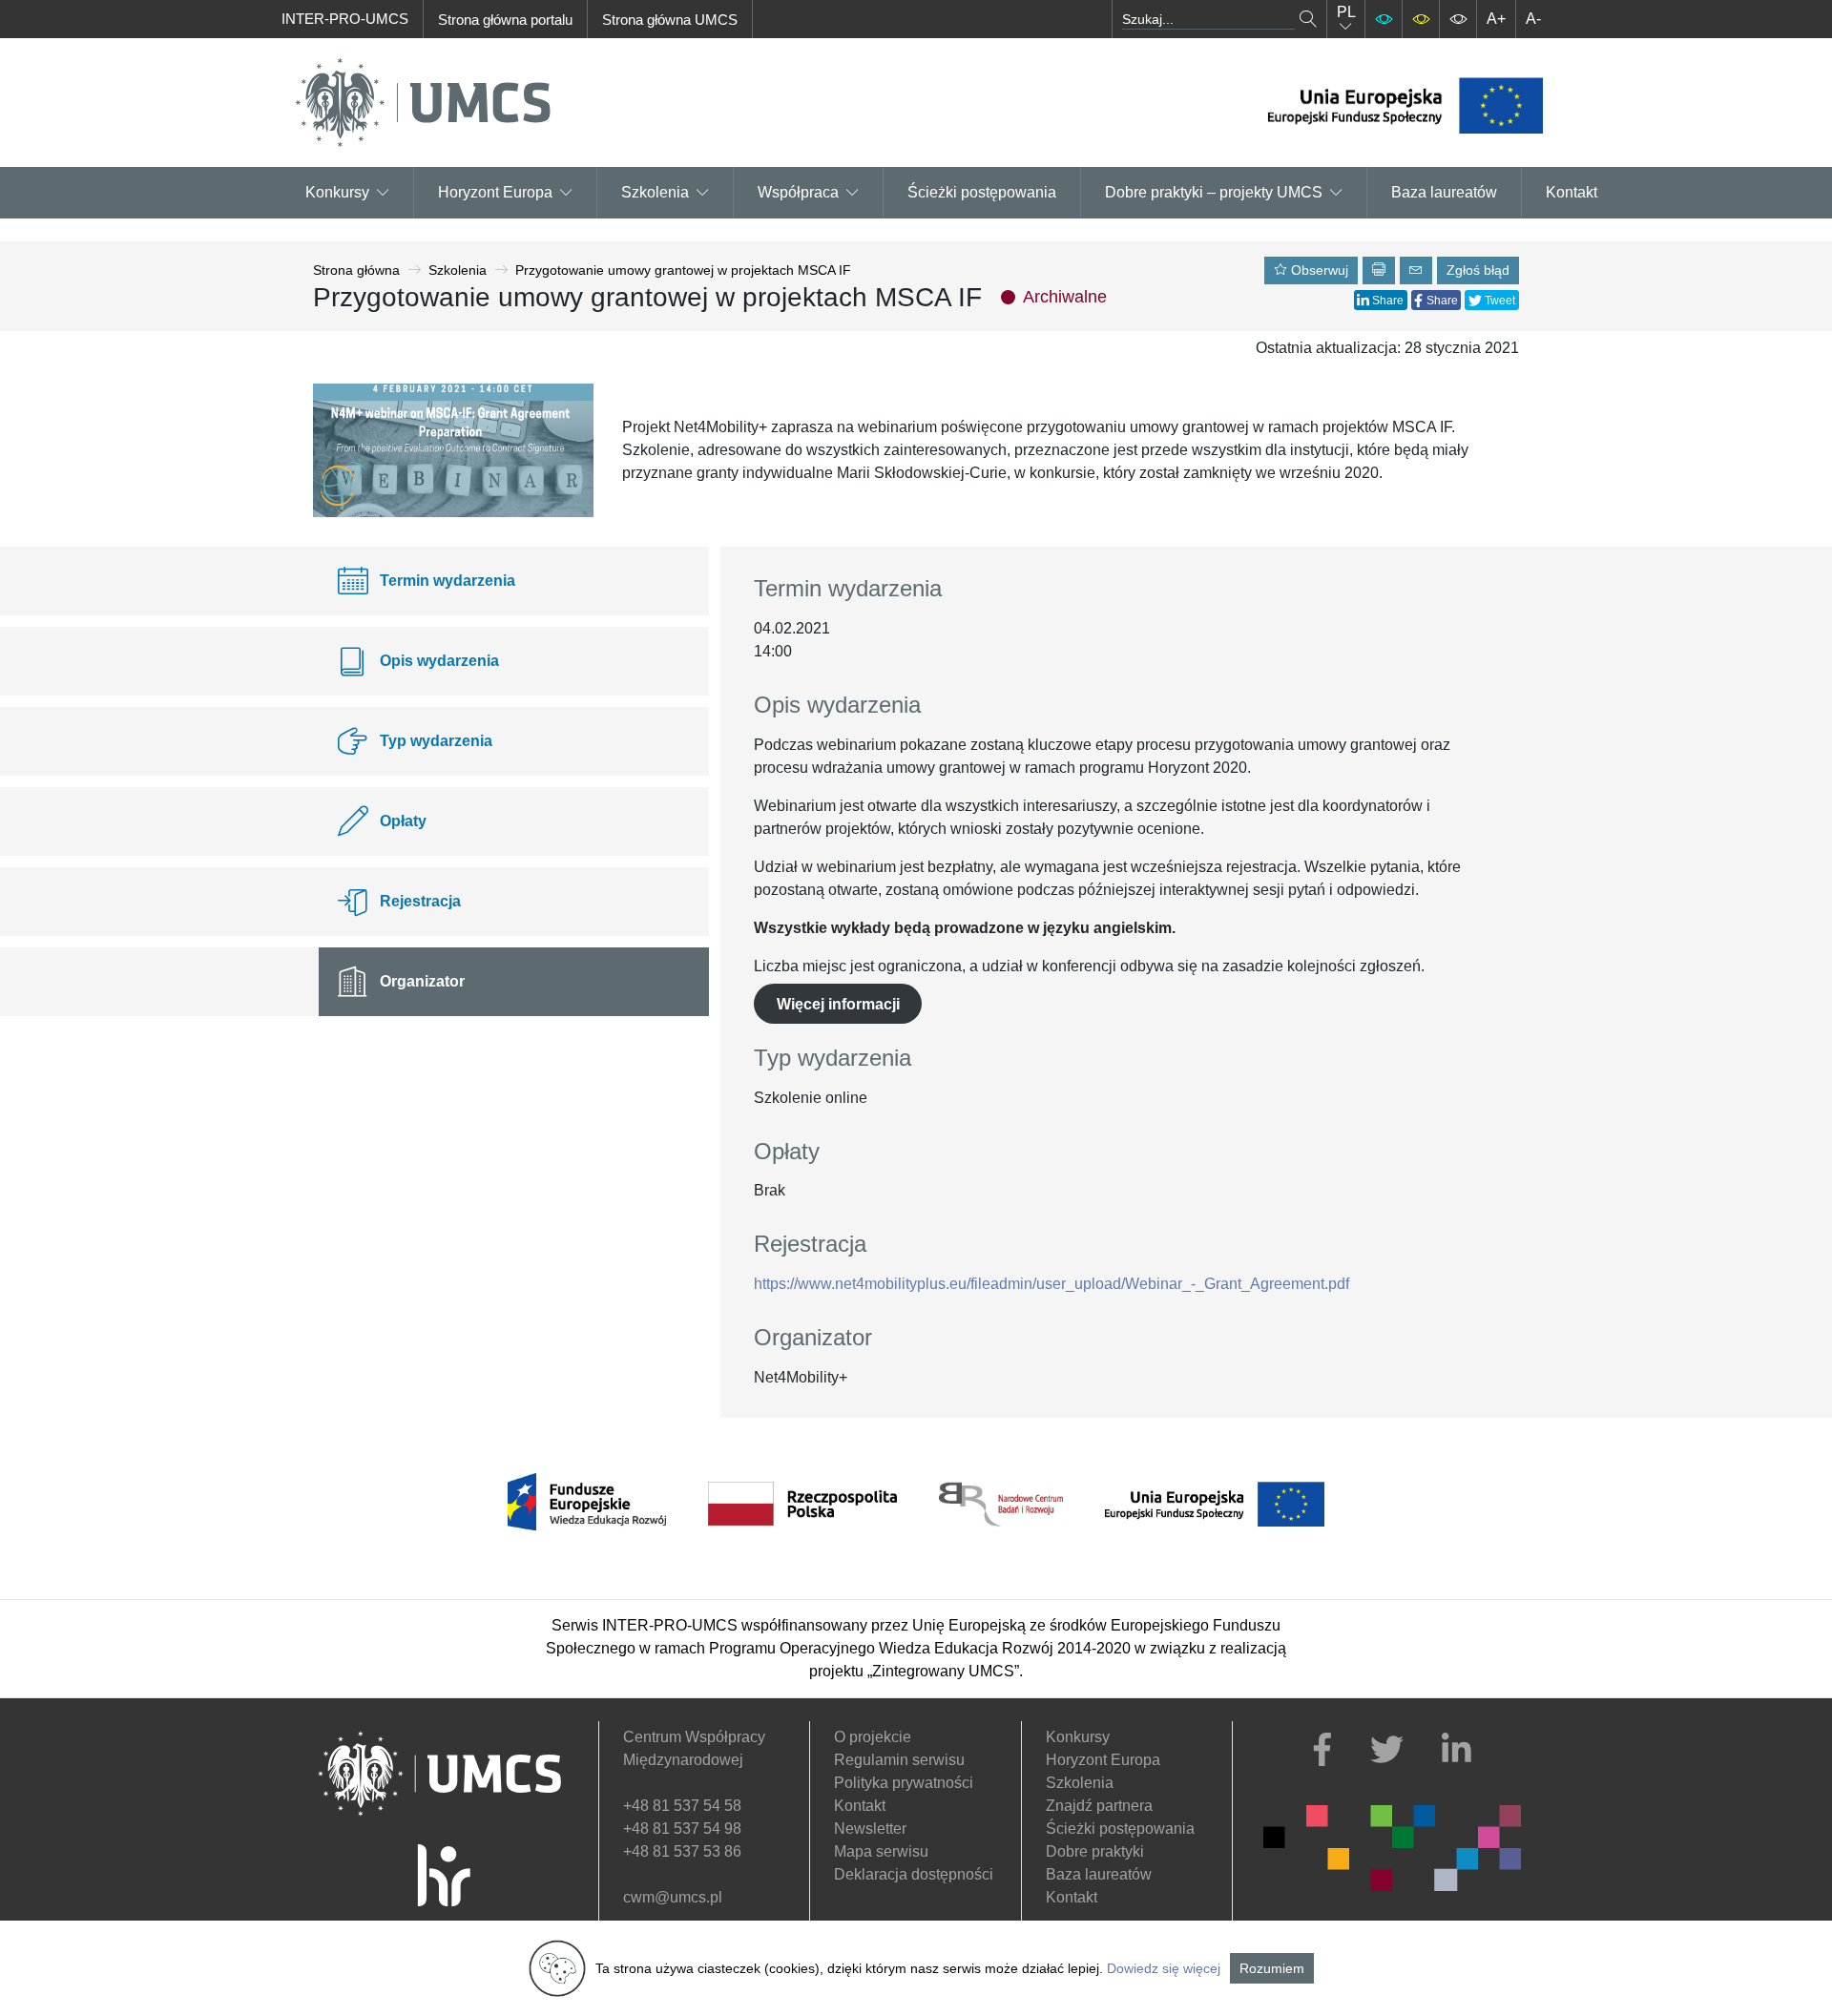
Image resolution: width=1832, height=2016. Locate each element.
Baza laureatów (1444, 192)
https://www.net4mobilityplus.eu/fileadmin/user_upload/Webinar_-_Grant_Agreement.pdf (1051, 1284)
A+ (1496, 19)
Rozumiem (1272, 1968)
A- (1533, 19)
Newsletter (870, 1829)
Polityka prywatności (904, 1783)
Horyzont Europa (1103, 1760)
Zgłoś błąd (1478, 270)
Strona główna (356, 270)
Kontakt (1572, 192)
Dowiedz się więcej (1164, 1968)
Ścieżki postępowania (982, 192)
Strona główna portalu (505, 20)
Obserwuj (1318, 270)
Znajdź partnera (1099, 1806)
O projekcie (873, 1737)
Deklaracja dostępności (914, 1874)
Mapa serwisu (881, 1851)
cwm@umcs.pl (673, 1897)
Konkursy (337, 192)
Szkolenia (655, 192)
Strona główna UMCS (670, 20)
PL (1346, 12)
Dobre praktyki (1095, 1851)
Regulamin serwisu (899, 1760)
